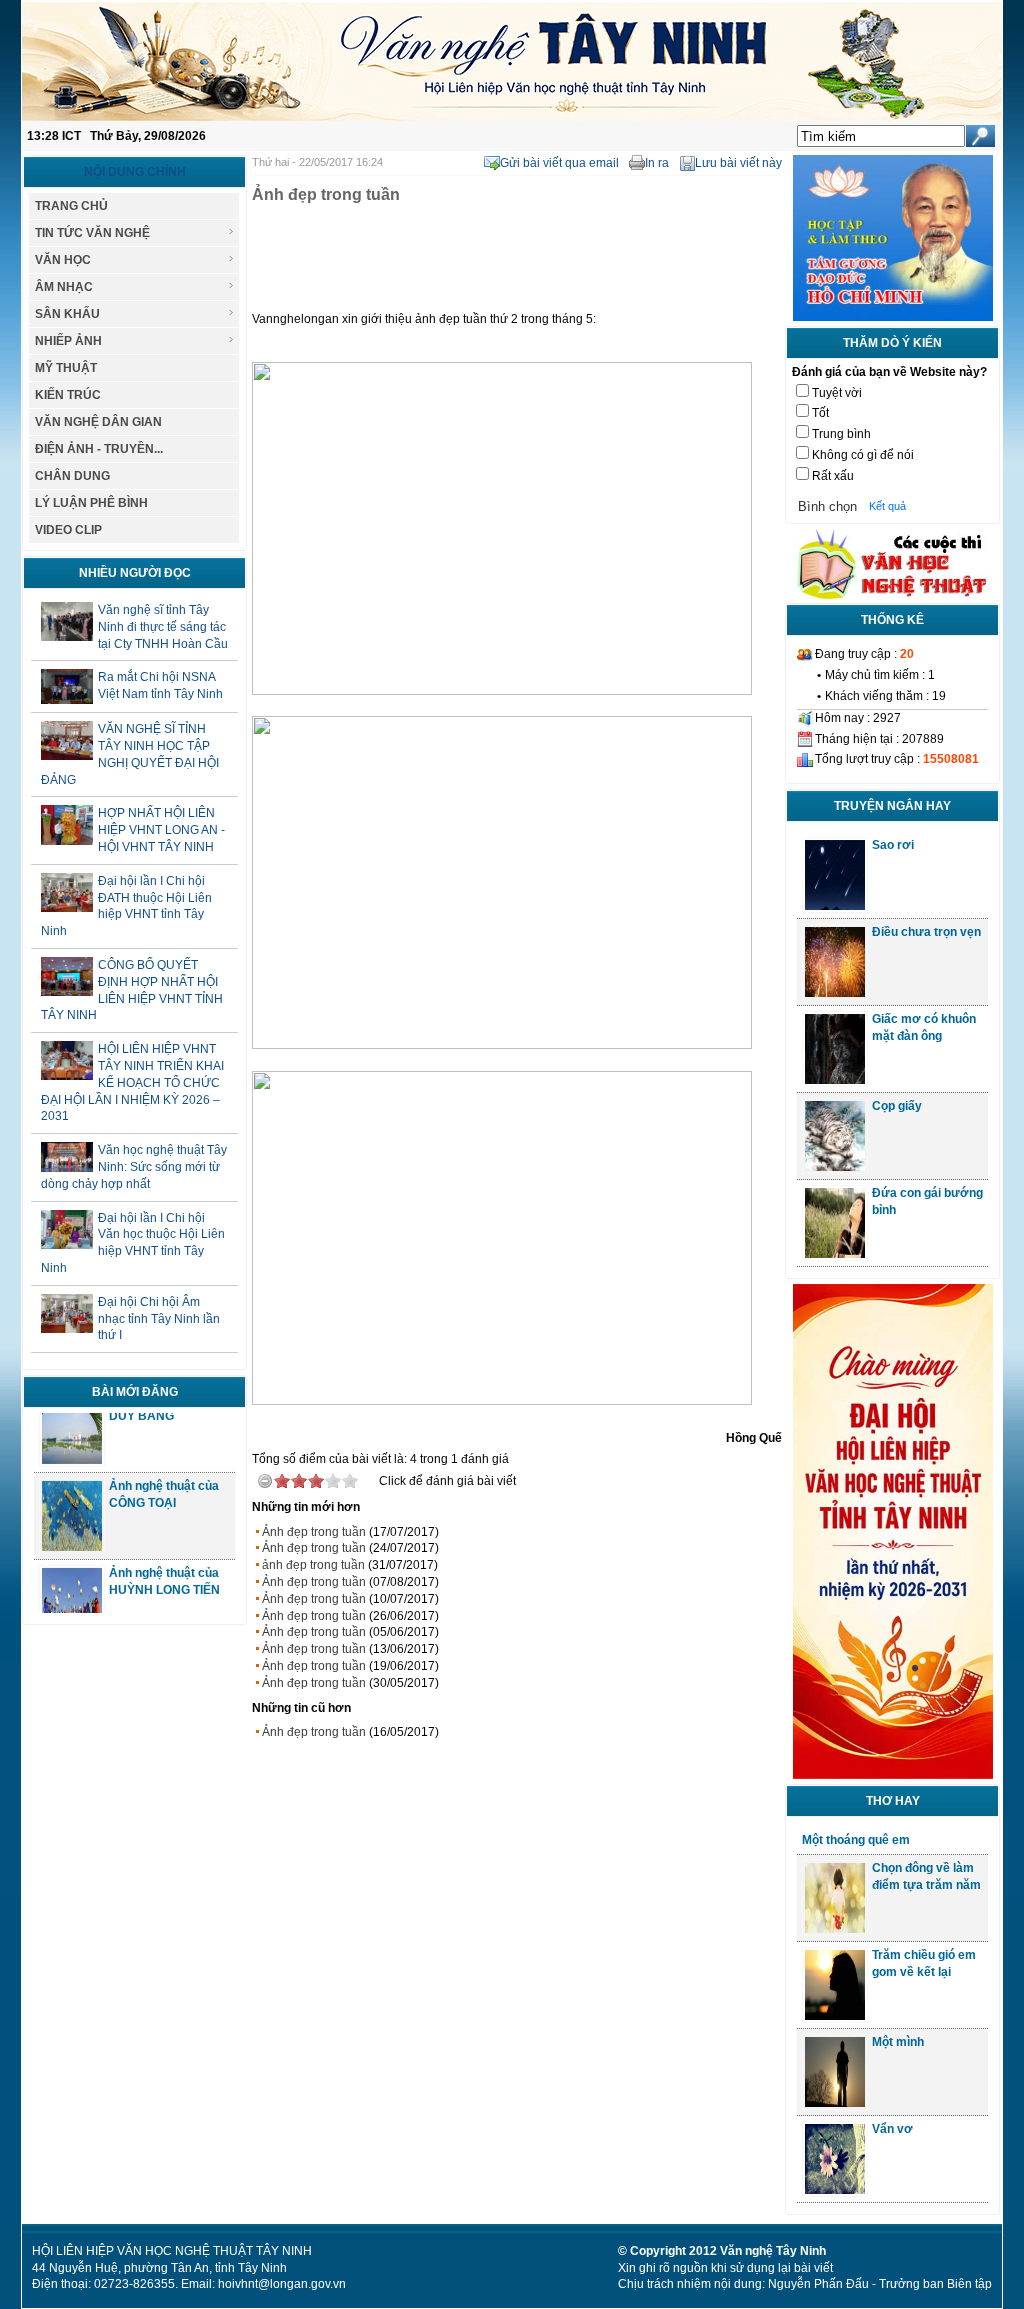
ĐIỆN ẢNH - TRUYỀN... (99, 449)
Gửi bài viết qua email (559, 163)
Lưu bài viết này (738, 163)
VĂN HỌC (63, 260)
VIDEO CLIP (68, 530)
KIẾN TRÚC (68, 395)
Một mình (898, 2042)
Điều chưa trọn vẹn (926, 932)
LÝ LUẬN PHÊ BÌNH (91, 503)
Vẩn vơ (892, 2129)
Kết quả (887, 506)
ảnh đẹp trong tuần (313, 1565)
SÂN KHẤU (67, 314)
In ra (657, 163)
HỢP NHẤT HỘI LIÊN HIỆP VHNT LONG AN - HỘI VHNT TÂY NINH (161, 830)
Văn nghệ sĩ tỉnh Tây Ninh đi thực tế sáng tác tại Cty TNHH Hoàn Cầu (163, 627)
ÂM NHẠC (64, 287)
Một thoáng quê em (856, 1840)
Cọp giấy (897, 1106)
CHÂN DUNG (72, 476)
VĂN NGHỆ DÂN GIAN (98, 422)
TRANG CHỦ (71, 206)
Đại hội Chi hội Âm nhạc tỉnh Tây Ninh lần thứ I (159, 1319)
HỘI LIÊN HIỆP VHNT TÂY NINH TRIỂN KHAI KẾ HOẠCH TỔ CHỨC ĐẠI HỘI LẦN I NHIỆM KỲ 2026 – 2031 (132, 1082)
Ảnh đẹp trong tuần (314, 1532)
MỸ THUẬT (66, 368)
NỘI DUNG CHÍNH (135, 172)
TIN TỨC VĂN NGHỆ (92, 233)
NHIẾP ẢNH (68, 341)
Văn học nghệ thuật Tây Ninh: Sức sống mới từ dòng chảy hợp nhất (134, 1167)
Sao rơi (893, 845)
